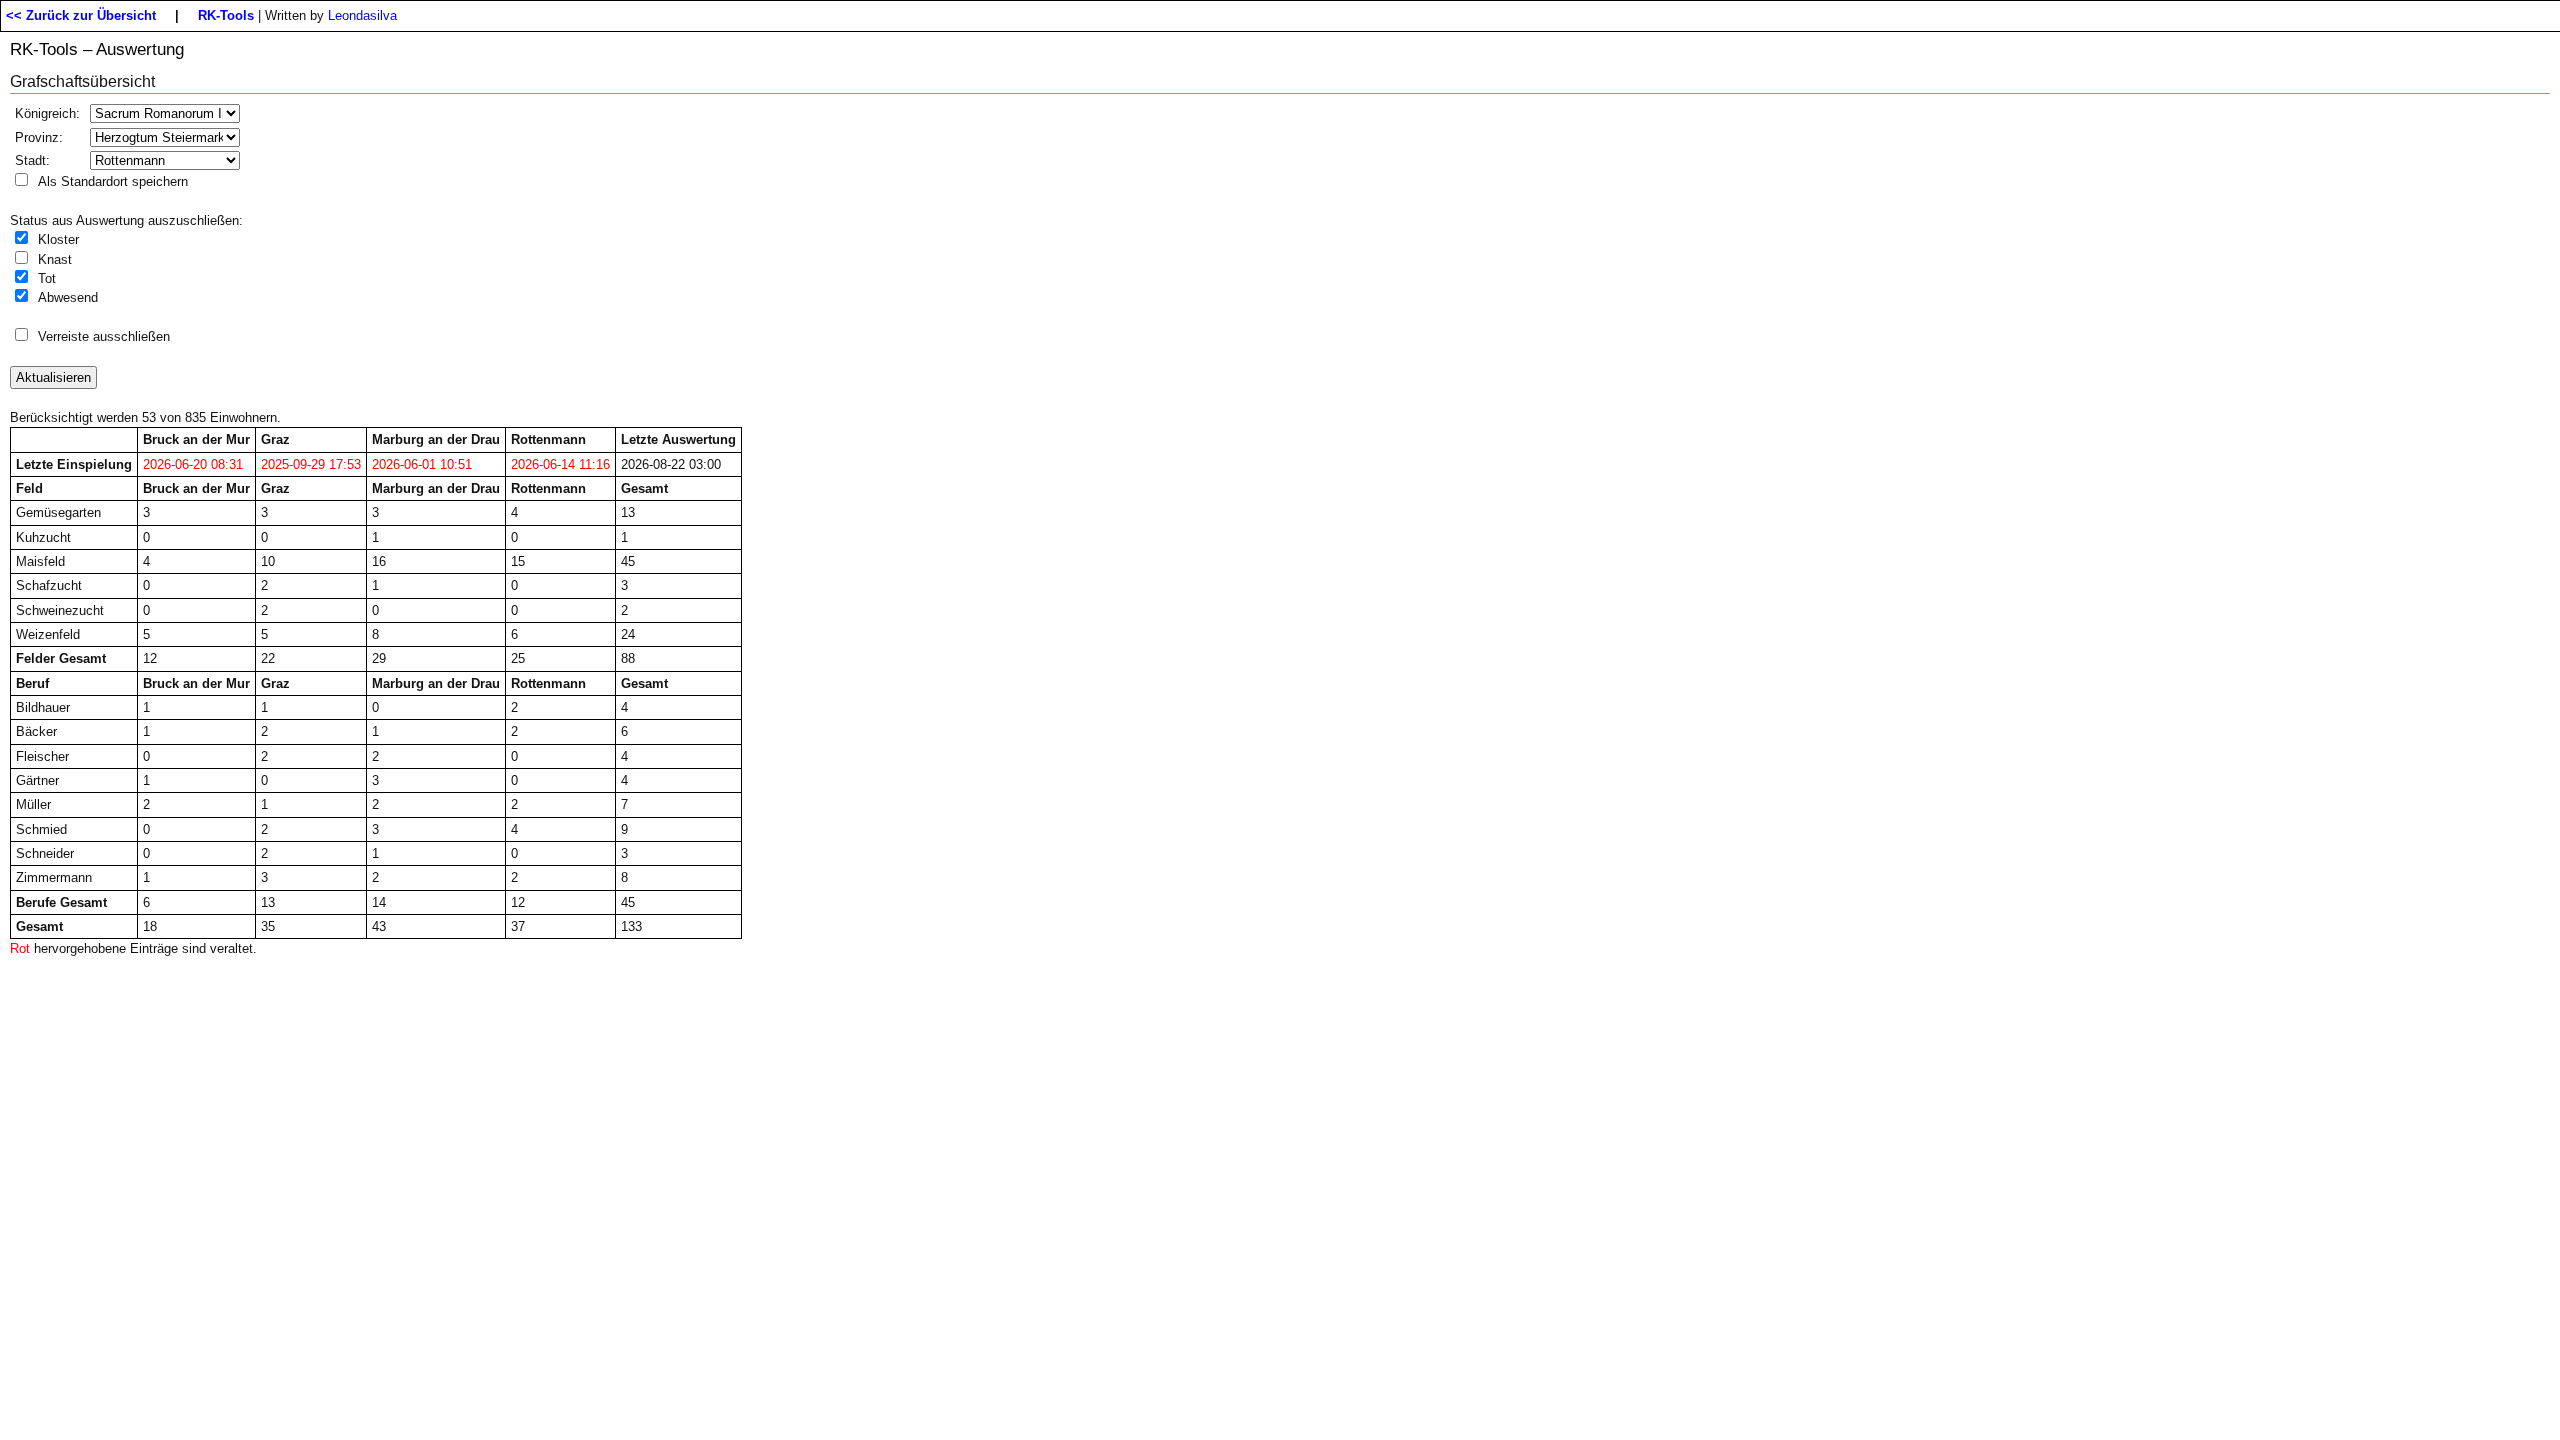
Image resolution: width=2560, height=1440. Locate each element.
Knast (55, 259)
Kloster (58, 239)
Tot (47, 278)
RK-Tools (226, 15)
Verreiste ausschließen (104, 336)
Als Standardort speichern (113, 181)
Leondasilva (362, 15)
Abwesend (68, 297)
